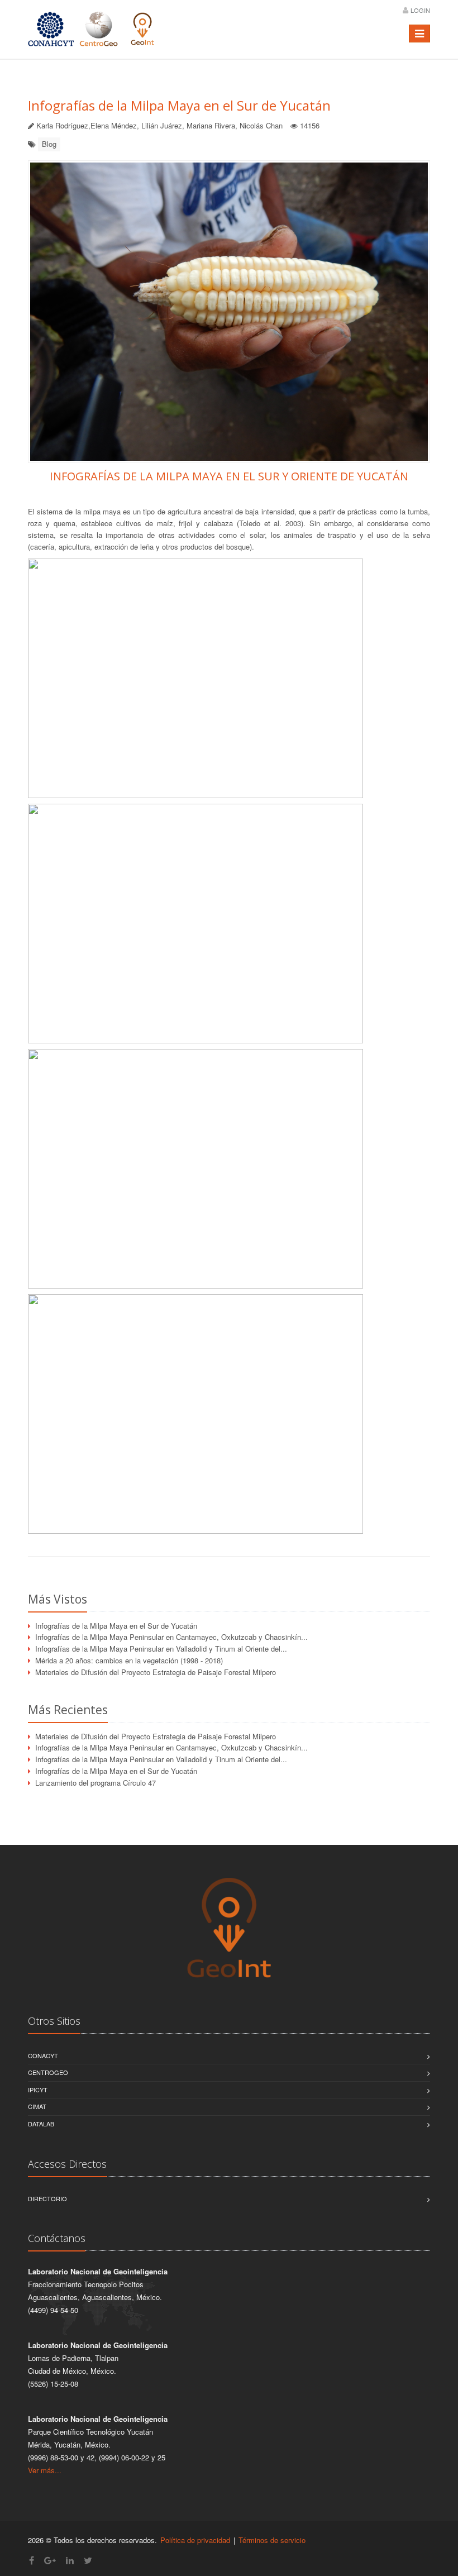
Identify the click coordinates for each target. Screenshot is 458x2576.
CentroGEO (48, 2072)
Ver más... (45, 2470)
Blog (49, 144)
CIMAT (37, 2106)
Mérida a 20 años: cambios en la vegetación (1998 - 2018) (129, 1660)
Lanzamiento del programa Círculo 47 (96, 1783)
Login (420, 10)
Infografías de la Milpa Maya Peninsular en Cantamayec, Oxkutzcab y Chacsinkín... (171, 1637)
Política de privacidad (195, 2540)
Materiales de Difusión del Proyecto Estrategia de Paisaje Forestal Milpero (156, 1672)
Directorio (47, 2198)
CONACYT (43, 2055)
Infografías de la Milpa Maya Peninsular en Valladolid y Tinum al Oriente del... (161, 1649)
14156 (310, 125)
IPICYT (38, 2090)
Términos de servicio (272, 2540)
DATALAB (41, 2124)
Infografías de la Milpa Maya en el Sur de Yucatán (179, 105)
